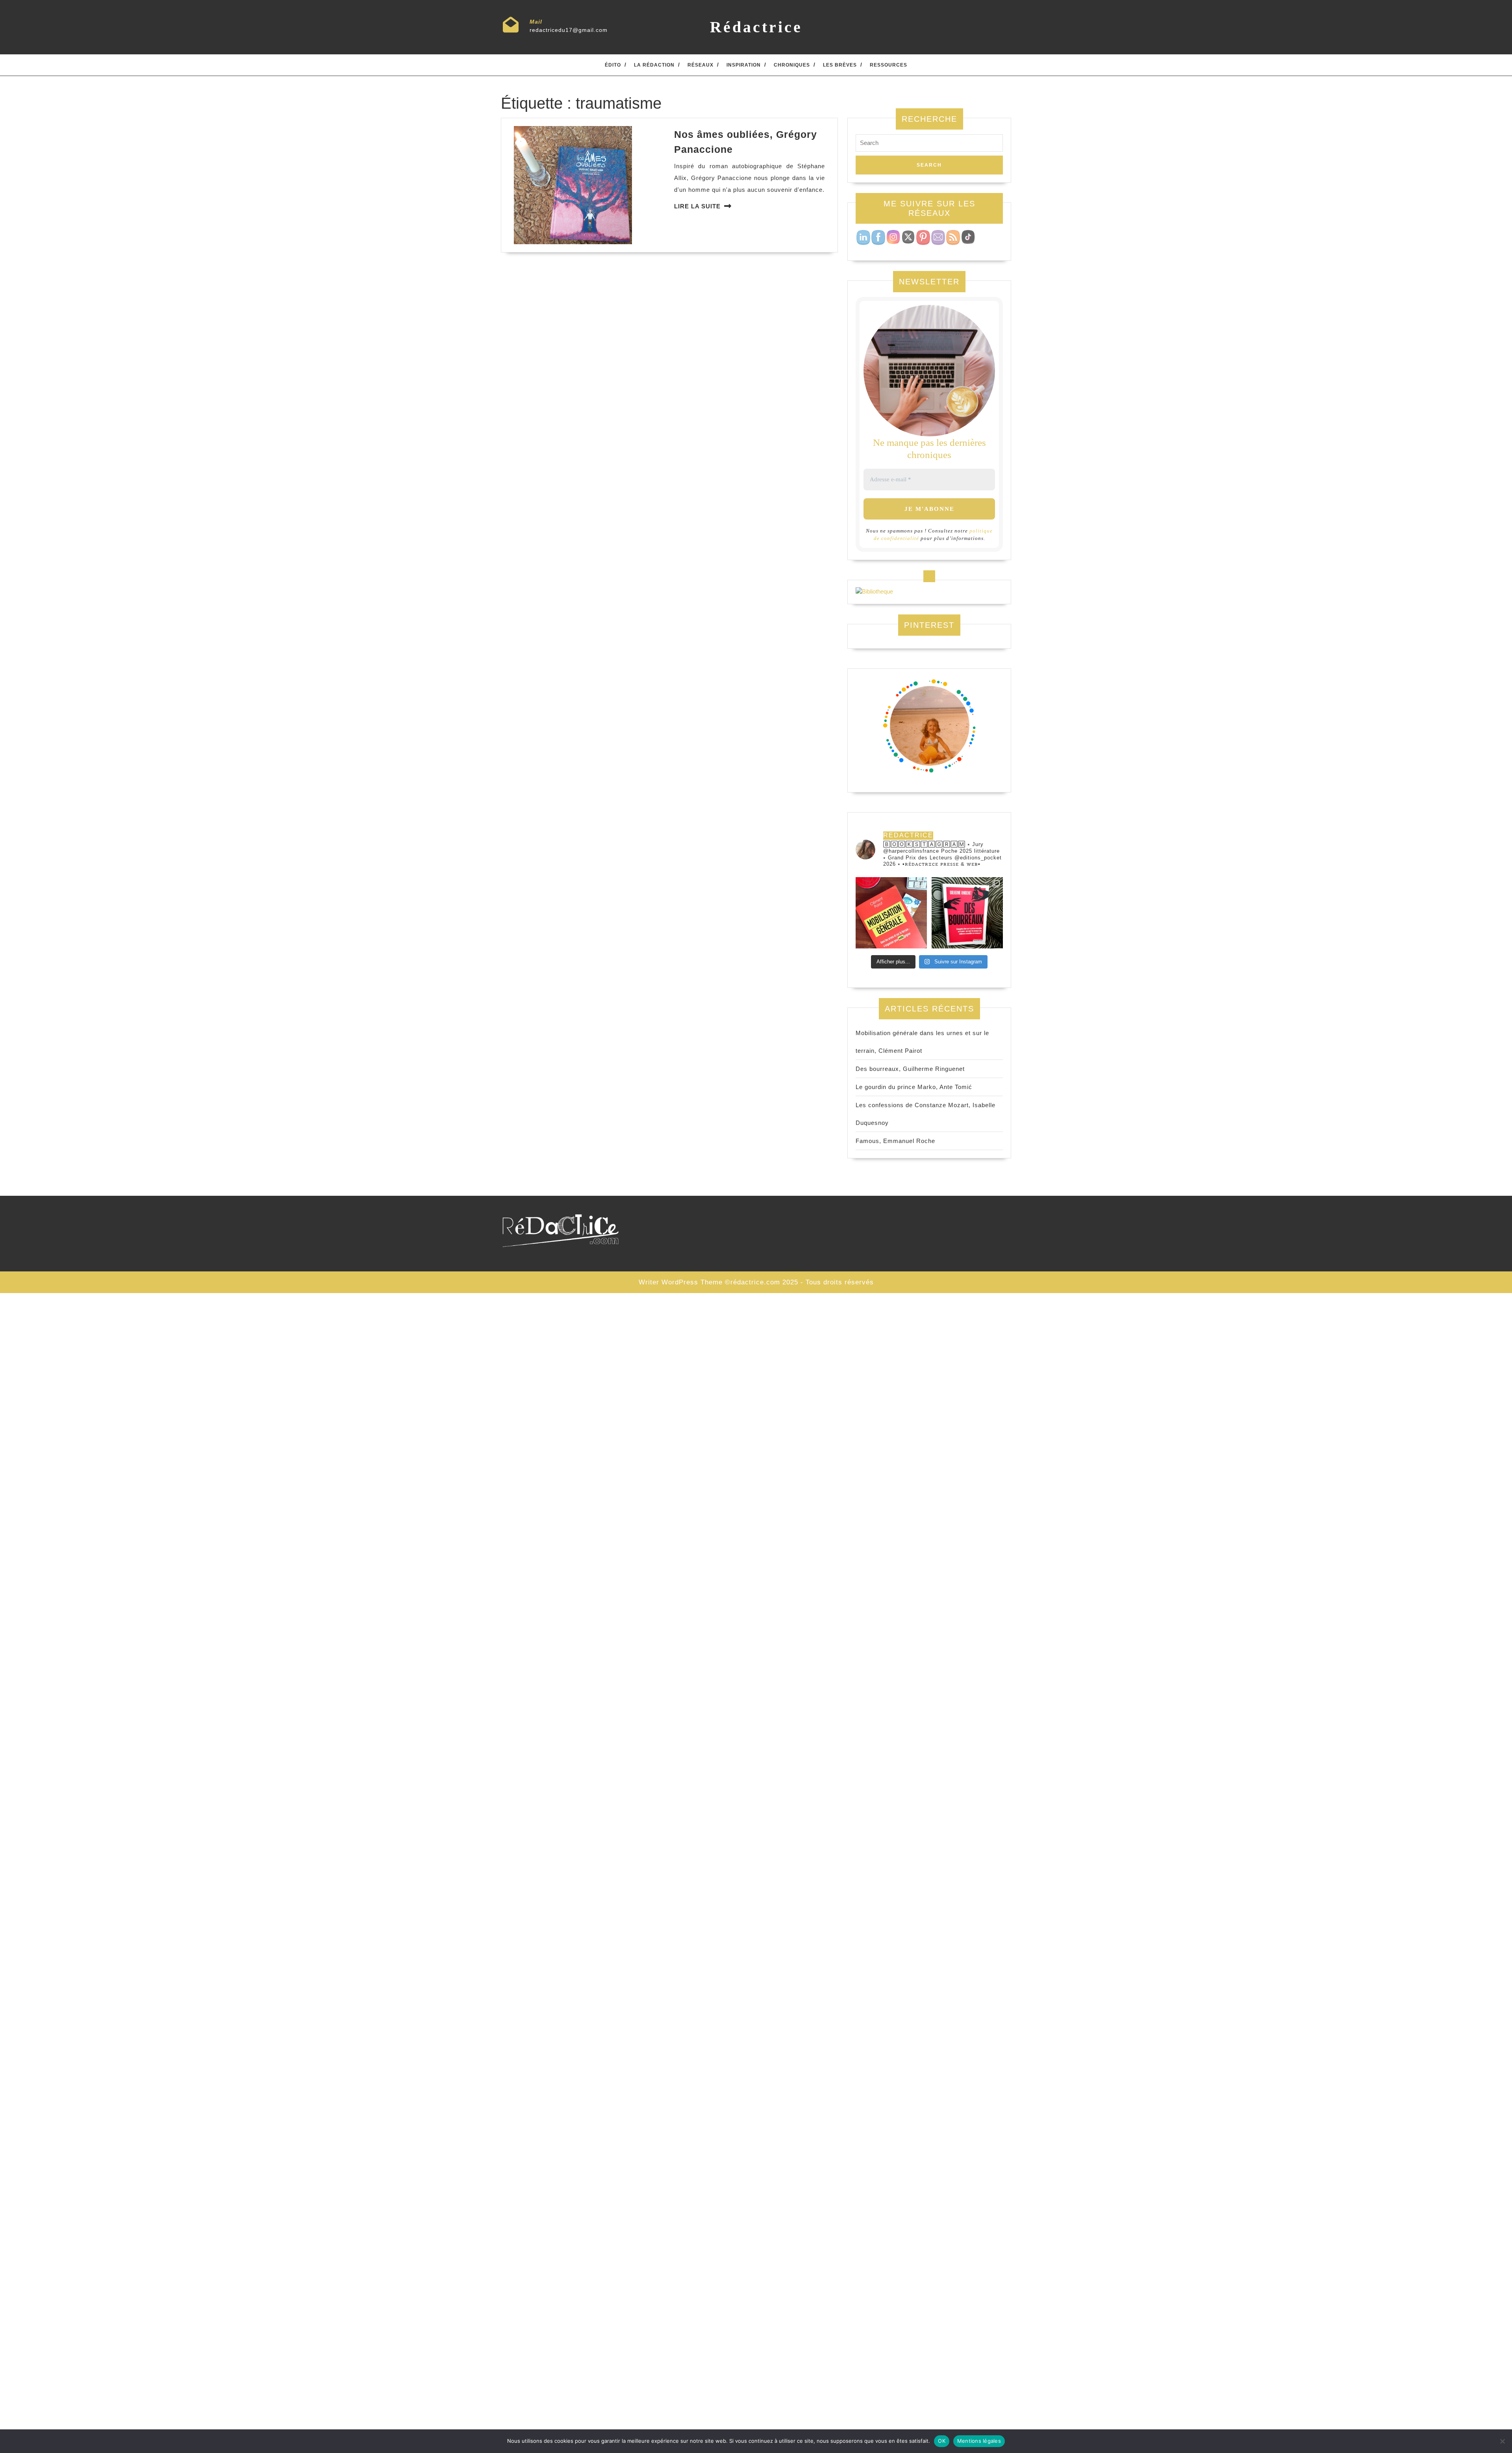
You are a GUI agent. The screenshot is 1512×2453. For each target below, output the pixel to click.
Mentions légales (979, 2441)
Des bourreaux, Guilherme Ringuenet (910, 1069)
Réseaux (700, 65)
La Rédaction (654, 65)
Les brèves (840, 65)
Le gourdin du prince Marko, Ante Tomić (914, 1087)
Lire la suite (697, 206)
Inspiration (744, 65)
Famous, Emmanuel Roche (895, 1141)
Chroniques (792, 65)
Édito (613, 65)
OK (942, 2441)
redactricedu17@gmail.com (569, 30)
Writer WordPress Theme (681, 1282)
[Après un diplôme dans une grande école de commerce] (891, 913)
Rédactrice (756, 27)
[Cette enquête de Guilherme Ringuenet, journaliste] (967, 913)
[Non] (1502, 2441)
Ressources (888, 65)
